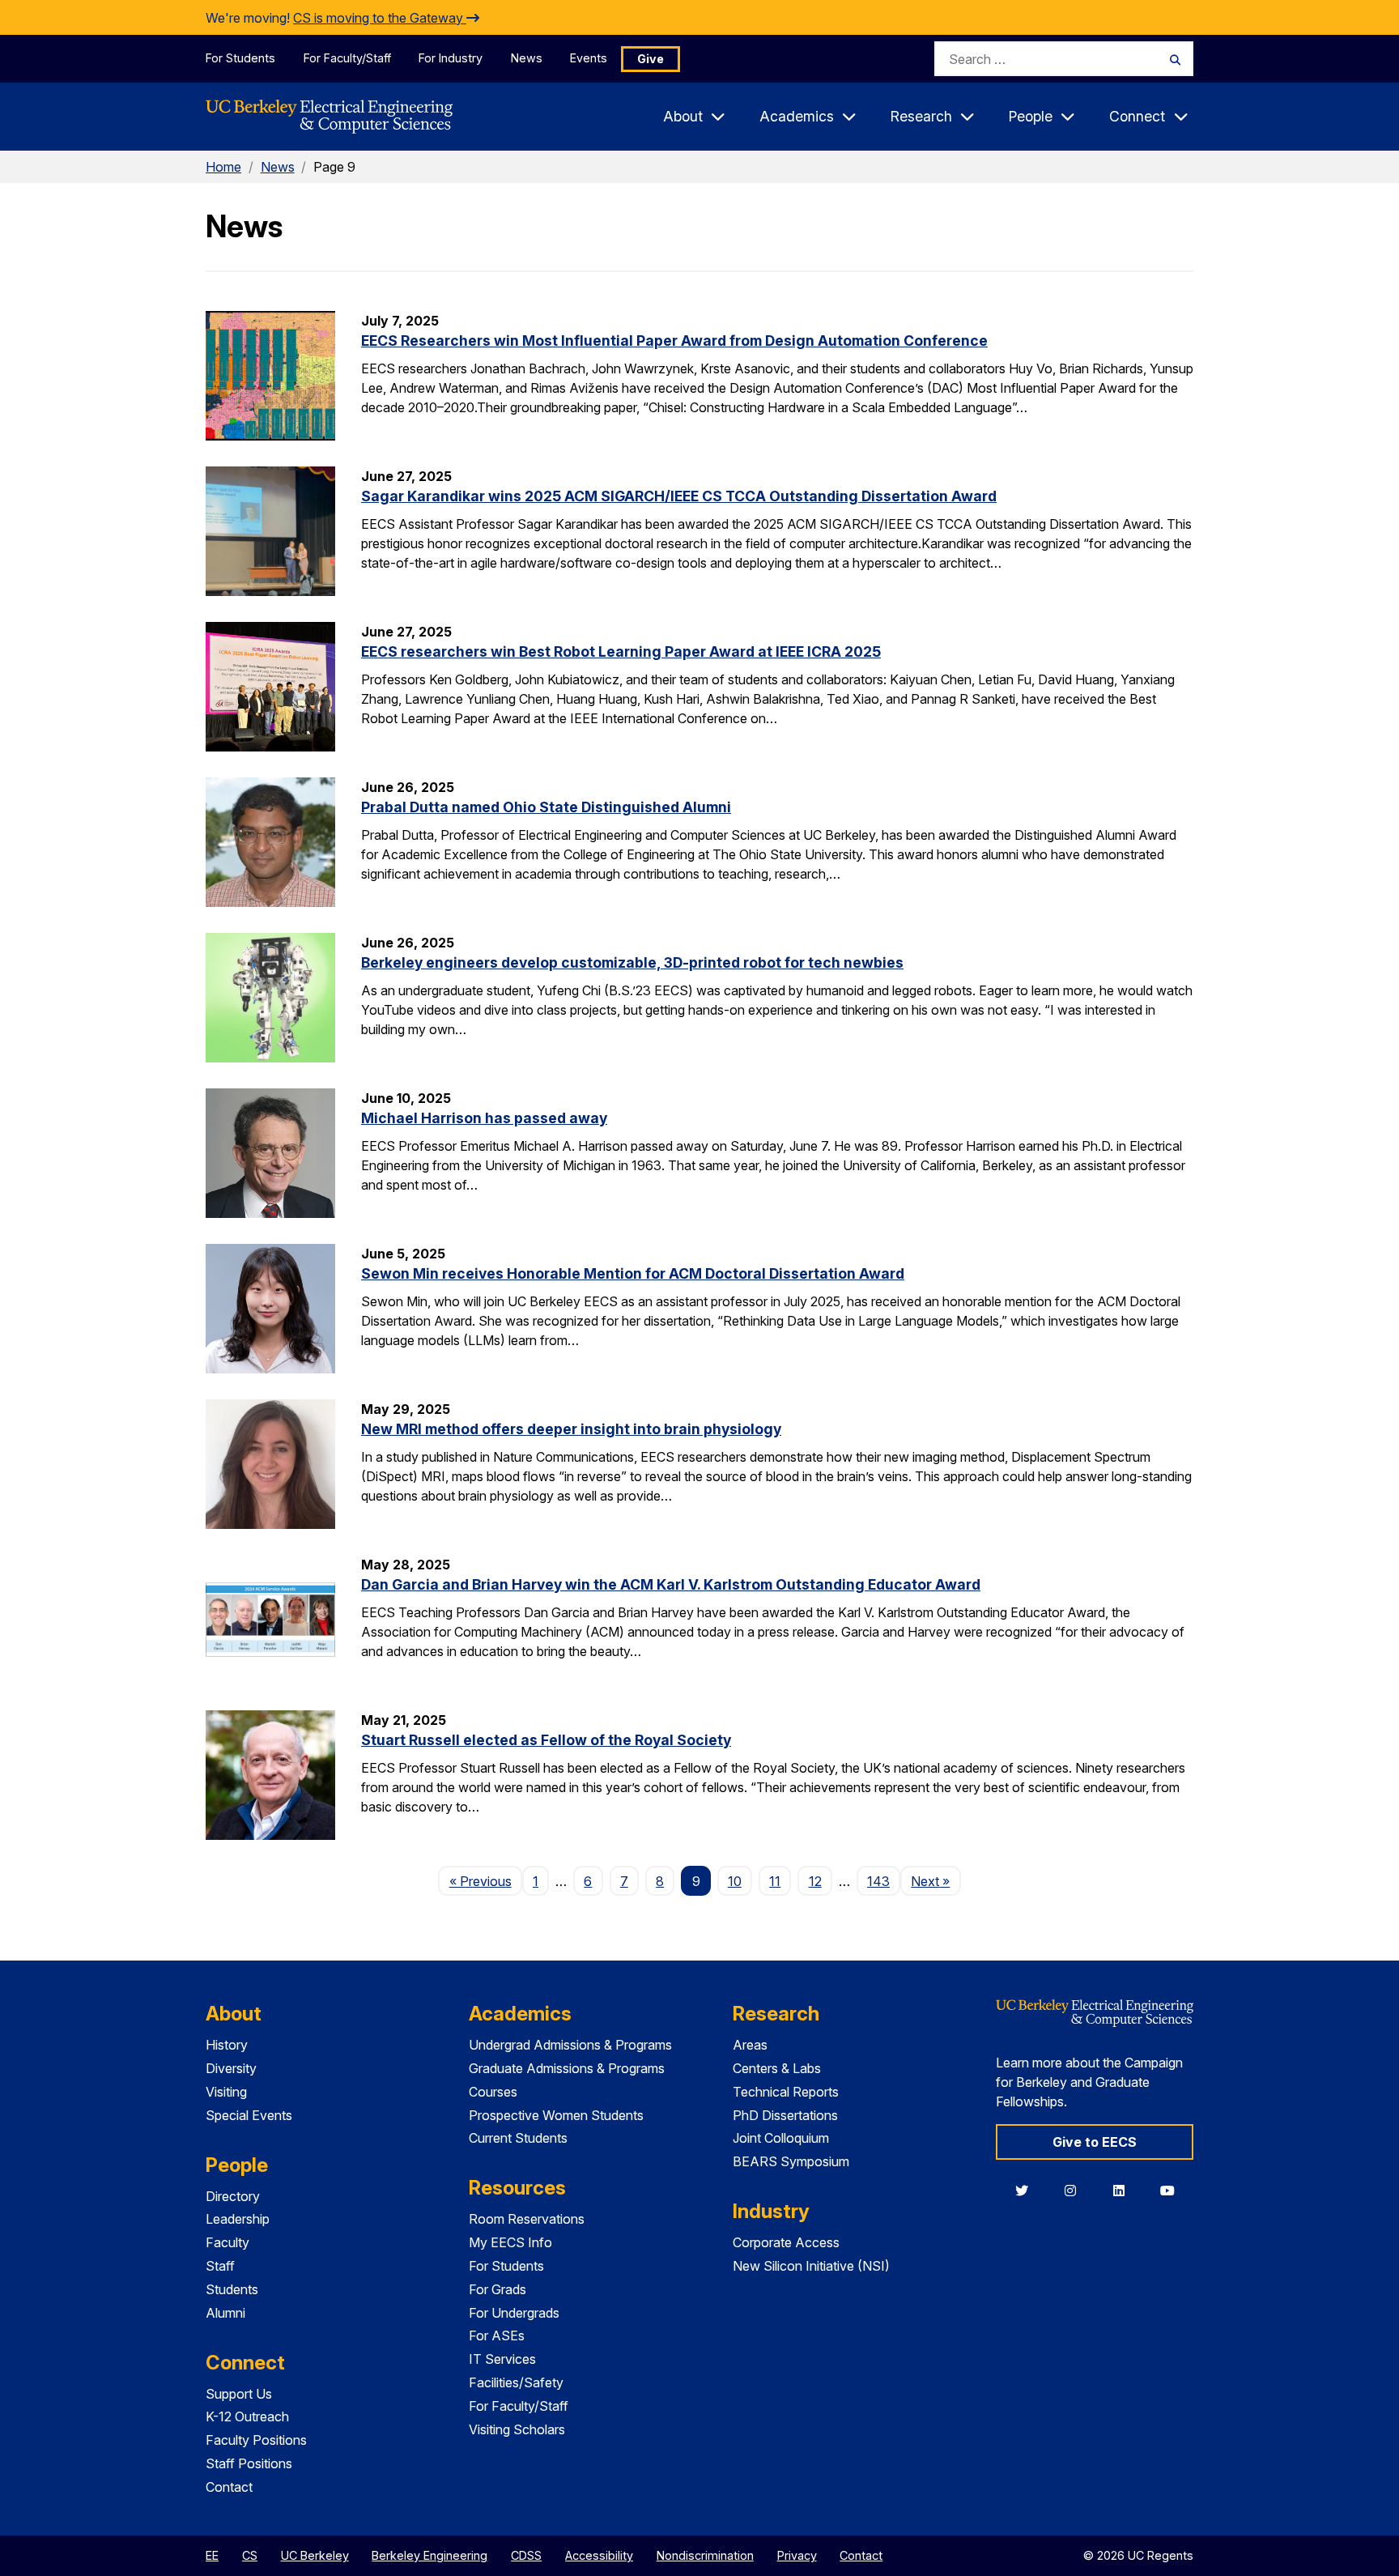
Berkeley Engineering (429, 2555)
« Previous (485, 1881)
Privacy (797, 2555)
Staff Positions (249, 2463)
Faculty (227, 2242)
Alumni (225, 2313)
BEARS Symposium (791, 2161)
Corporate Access (786, 2242)
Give (651, 59)
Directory (233, 2196)
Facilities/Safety (516, 2382)
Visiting (226, 2092)
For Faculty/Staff (347, 58)
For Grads (498, 2289)
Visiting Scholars (517, 2429)
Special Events (249, 2115)
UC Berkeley (315, 2555)
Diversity (231, 2068)
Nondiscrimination (705, 2555)
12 (815, 1881)
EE (212, 2555)
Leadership (238, 2219)
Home (223, 167)
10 (735, 1881)
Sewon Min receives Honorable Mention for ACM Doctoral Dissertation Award (633, 1273)
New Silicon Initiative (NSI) (811, 2266)
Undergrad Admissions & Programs (570, 2045)
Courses (493, 2092)
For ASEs (497, 2335)
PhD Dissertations (785, 2115)
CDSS (526, 2555)
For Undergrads (514, 2313)
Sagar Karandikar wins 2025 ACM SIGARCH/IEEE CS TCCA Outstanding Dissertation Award (679, 496)
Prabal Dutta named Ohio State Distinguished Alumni (546, 807)
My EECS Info (510, 2242)
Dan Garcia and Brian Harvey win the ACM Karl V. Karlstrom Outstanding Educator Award (671, 1584)
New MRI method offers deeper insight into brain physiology (571, 1429)
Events (589, 58)
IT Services (502, 2359)
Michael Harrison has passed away (484, 1118)
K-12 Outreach (247, 2416)
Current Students (518, 2138)
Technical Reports (786, 2092)
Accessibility (599, 2555)
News (527, 58)
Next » (936, 1881)
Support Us (239, 2394)
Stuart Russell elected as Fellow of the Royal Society (546, 1740)
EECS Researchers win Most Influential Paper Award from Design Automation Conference (674, 341)
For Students (240, 58)
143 (878, 1881)
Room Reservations (527, 2219)
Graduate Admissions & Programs (567, 2068)
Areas (750, 2045)
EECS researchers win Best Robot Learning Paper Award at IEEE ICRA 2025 (621, 651)
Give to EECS (1095, 2142)
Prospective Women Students (556, 2115)
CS (250, 2555)
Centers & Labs (777, 2068)
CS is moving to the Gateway (380, 18)
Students (232, 2289)
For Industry (451, 58)
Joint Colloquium (781, 2138)
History (227, 2045)
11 (775, 1881)
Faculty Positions (256, 2440)
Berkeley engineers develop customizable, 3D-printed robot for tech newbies (632, 962)
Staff (220, 2266)
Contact (229, 2487)
